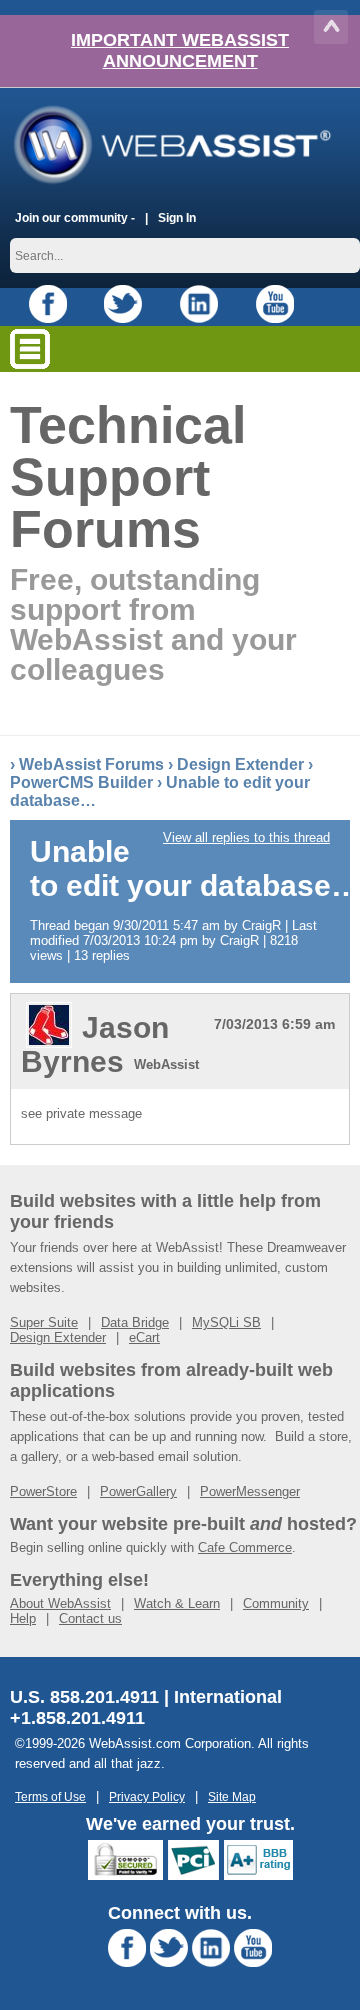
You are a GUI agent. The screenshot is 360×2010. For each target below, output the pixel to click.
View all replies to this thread (246, 837)
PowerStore (43, 1491)
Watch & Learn (177, 1603)
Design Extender (240, 764)
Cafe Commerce (245, 1547)
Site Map (232, 1796)
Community (276, 1603)
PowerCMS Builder (81, 782)
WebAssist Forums (91, 764)
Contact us (90, 1618)
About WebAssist (60, 1603)
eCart (144, 1337)
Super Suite (44, 1322)
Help (23, 1618)
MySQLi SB (226, 1322)
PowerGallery (138, 1491)
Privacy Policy (147, 1796)
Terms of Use (50, 1796)
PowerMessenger (250, 1491)
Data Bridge (135, 1322)
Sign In (177, 217)
